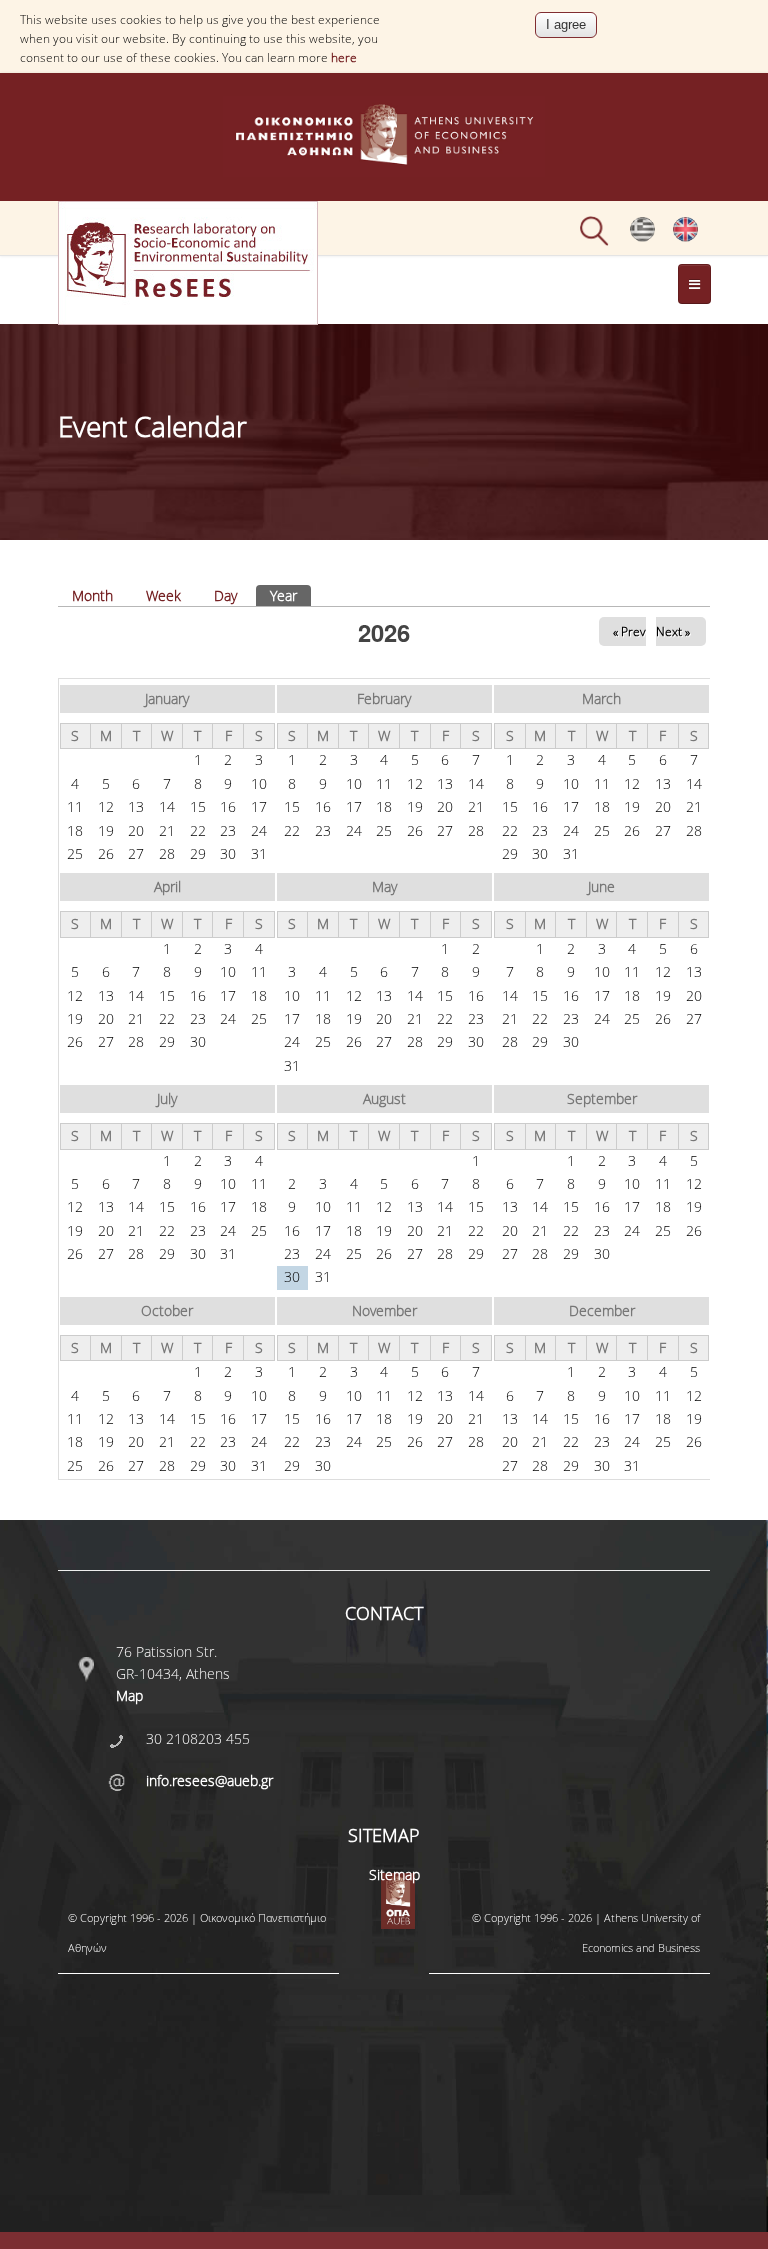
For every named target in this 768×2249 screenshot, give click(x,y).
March (601, 698)
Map (129, 1695)
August (384, 1098)
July (167, 1098)
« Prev (629, 631)
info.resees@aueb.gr (209, 1780)
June (601, 886)
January (167, 698)
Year (290, 595)
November (384, 1310)
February (384, 698)
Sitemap (394, 1874)
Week (163, 595)
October (167, 1310)
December (602, 1310)
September (602, 1098)
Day (225, 595)
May (384, 886)
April (167, 886)
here (344, 57)
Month (92, 595)
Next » (673, 631)
